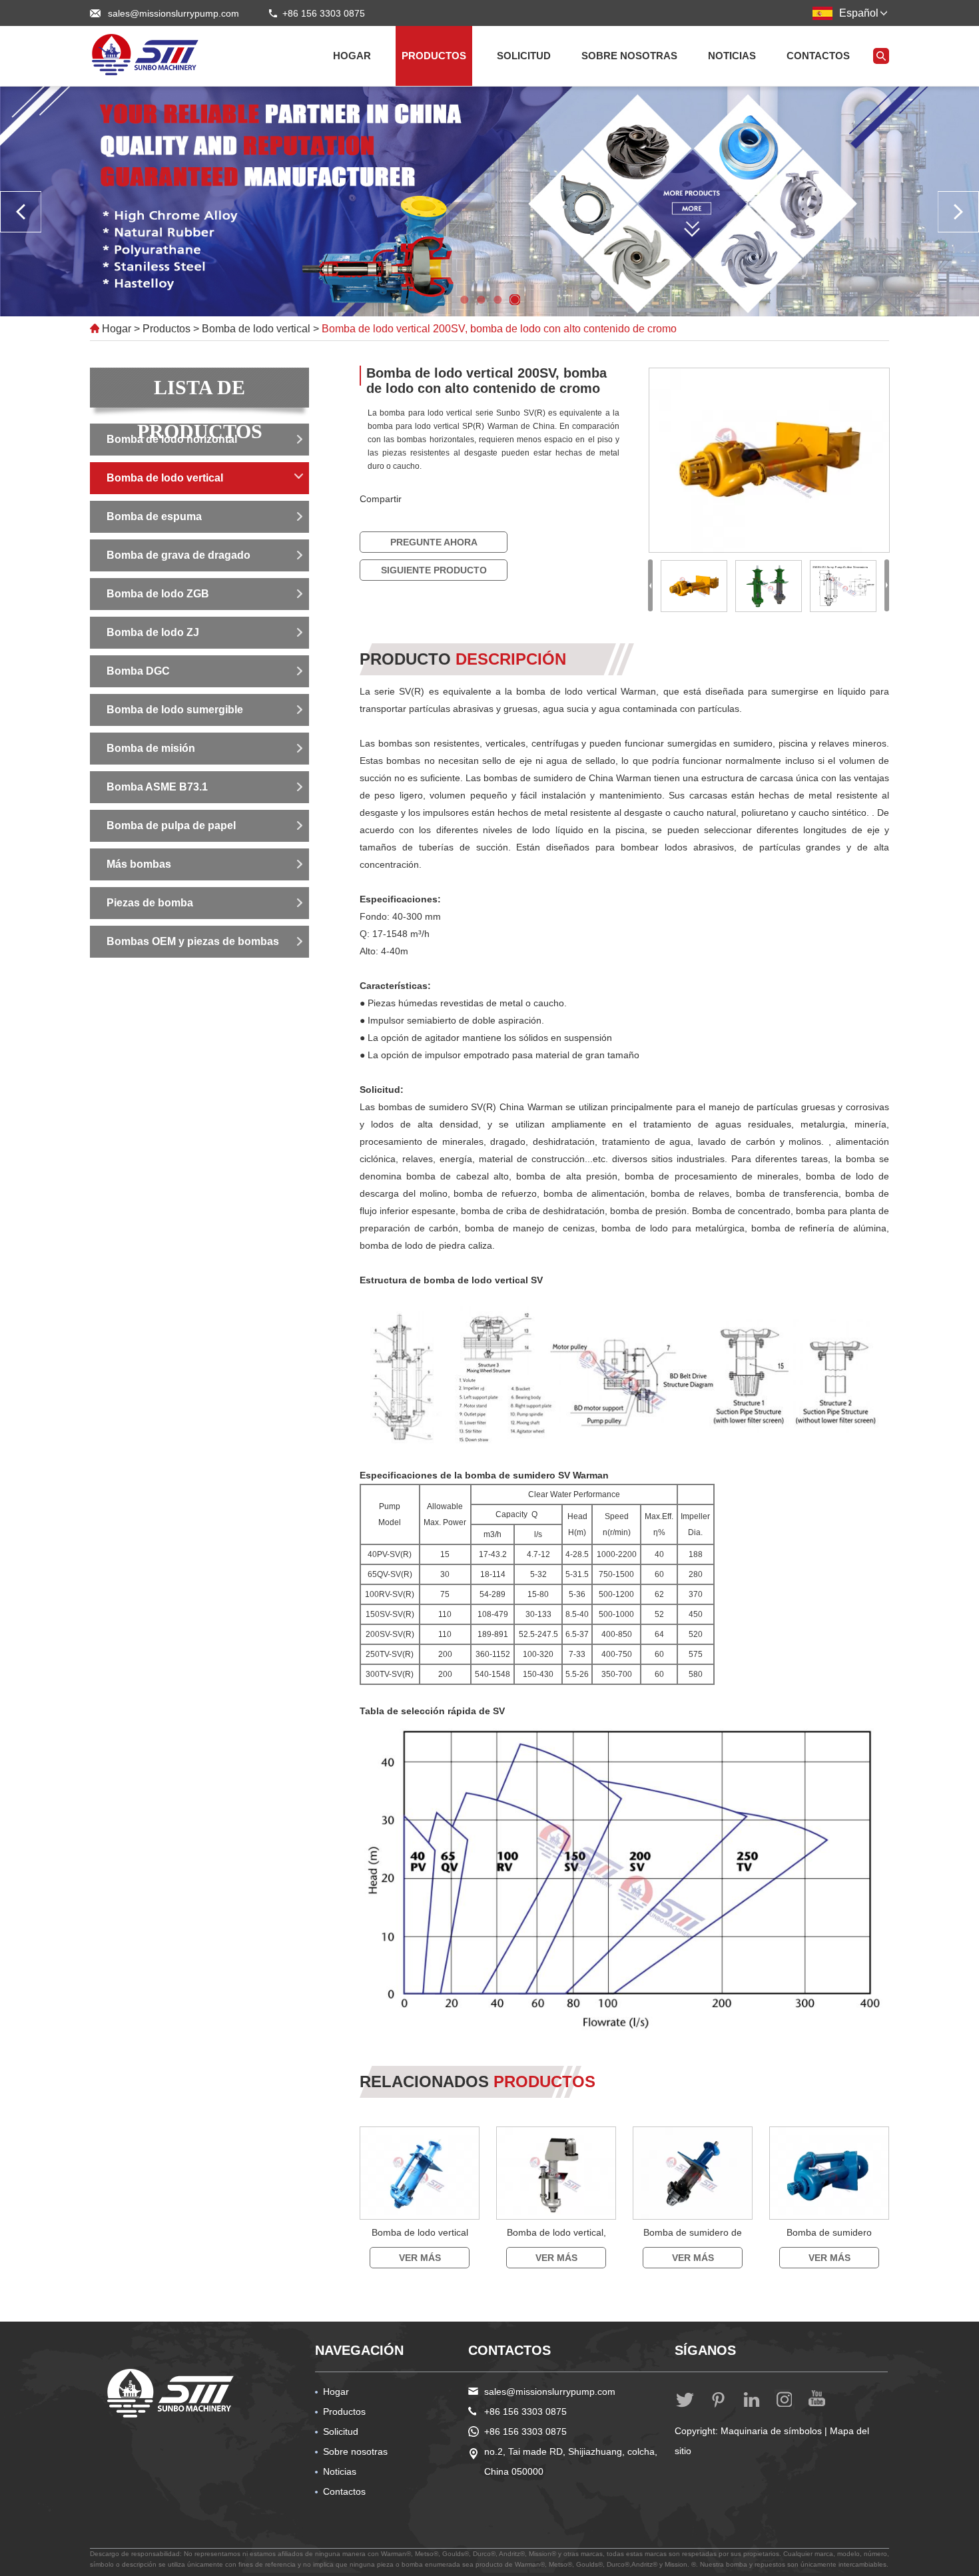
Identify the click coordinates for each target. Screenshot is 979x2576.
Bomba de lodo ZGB (158, 594)
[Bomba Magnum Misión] (147, 55)
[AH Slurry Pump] (171, 2393)
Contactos (818, 56)
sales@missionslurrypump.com (173, 13)
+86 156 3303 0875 (525, 2431)
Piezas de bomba (150, 903)
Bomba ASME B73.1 (157, 787)
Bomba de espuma (154, 516)
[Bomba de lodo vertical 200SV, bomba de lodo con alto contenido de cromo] (769, 460)
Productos (434, 56)
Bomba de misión (151, 748)
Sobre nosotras (629, 56)
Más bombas (139, 864)
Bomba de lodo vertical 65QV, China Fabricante (420, 2245)
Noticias (732, 56)
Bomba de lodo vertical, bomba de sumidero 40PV (556, 2245)
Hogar (352, 56)
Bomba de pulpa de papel (171, 825)
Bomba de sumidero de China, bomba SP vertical (693, 2245)
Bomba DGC (138, 671)
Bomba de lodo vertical (256, 329)
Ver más (420, 2258)
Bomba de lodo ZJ (153, 632)
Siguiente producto (434, 570)
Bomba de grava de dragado (178, 555)
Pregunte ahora (434, 542)
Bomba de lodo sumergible (175, 710)
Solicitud (524, 56)
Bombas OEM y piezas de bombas (193, 941)
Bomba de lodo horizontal (172, 439)
